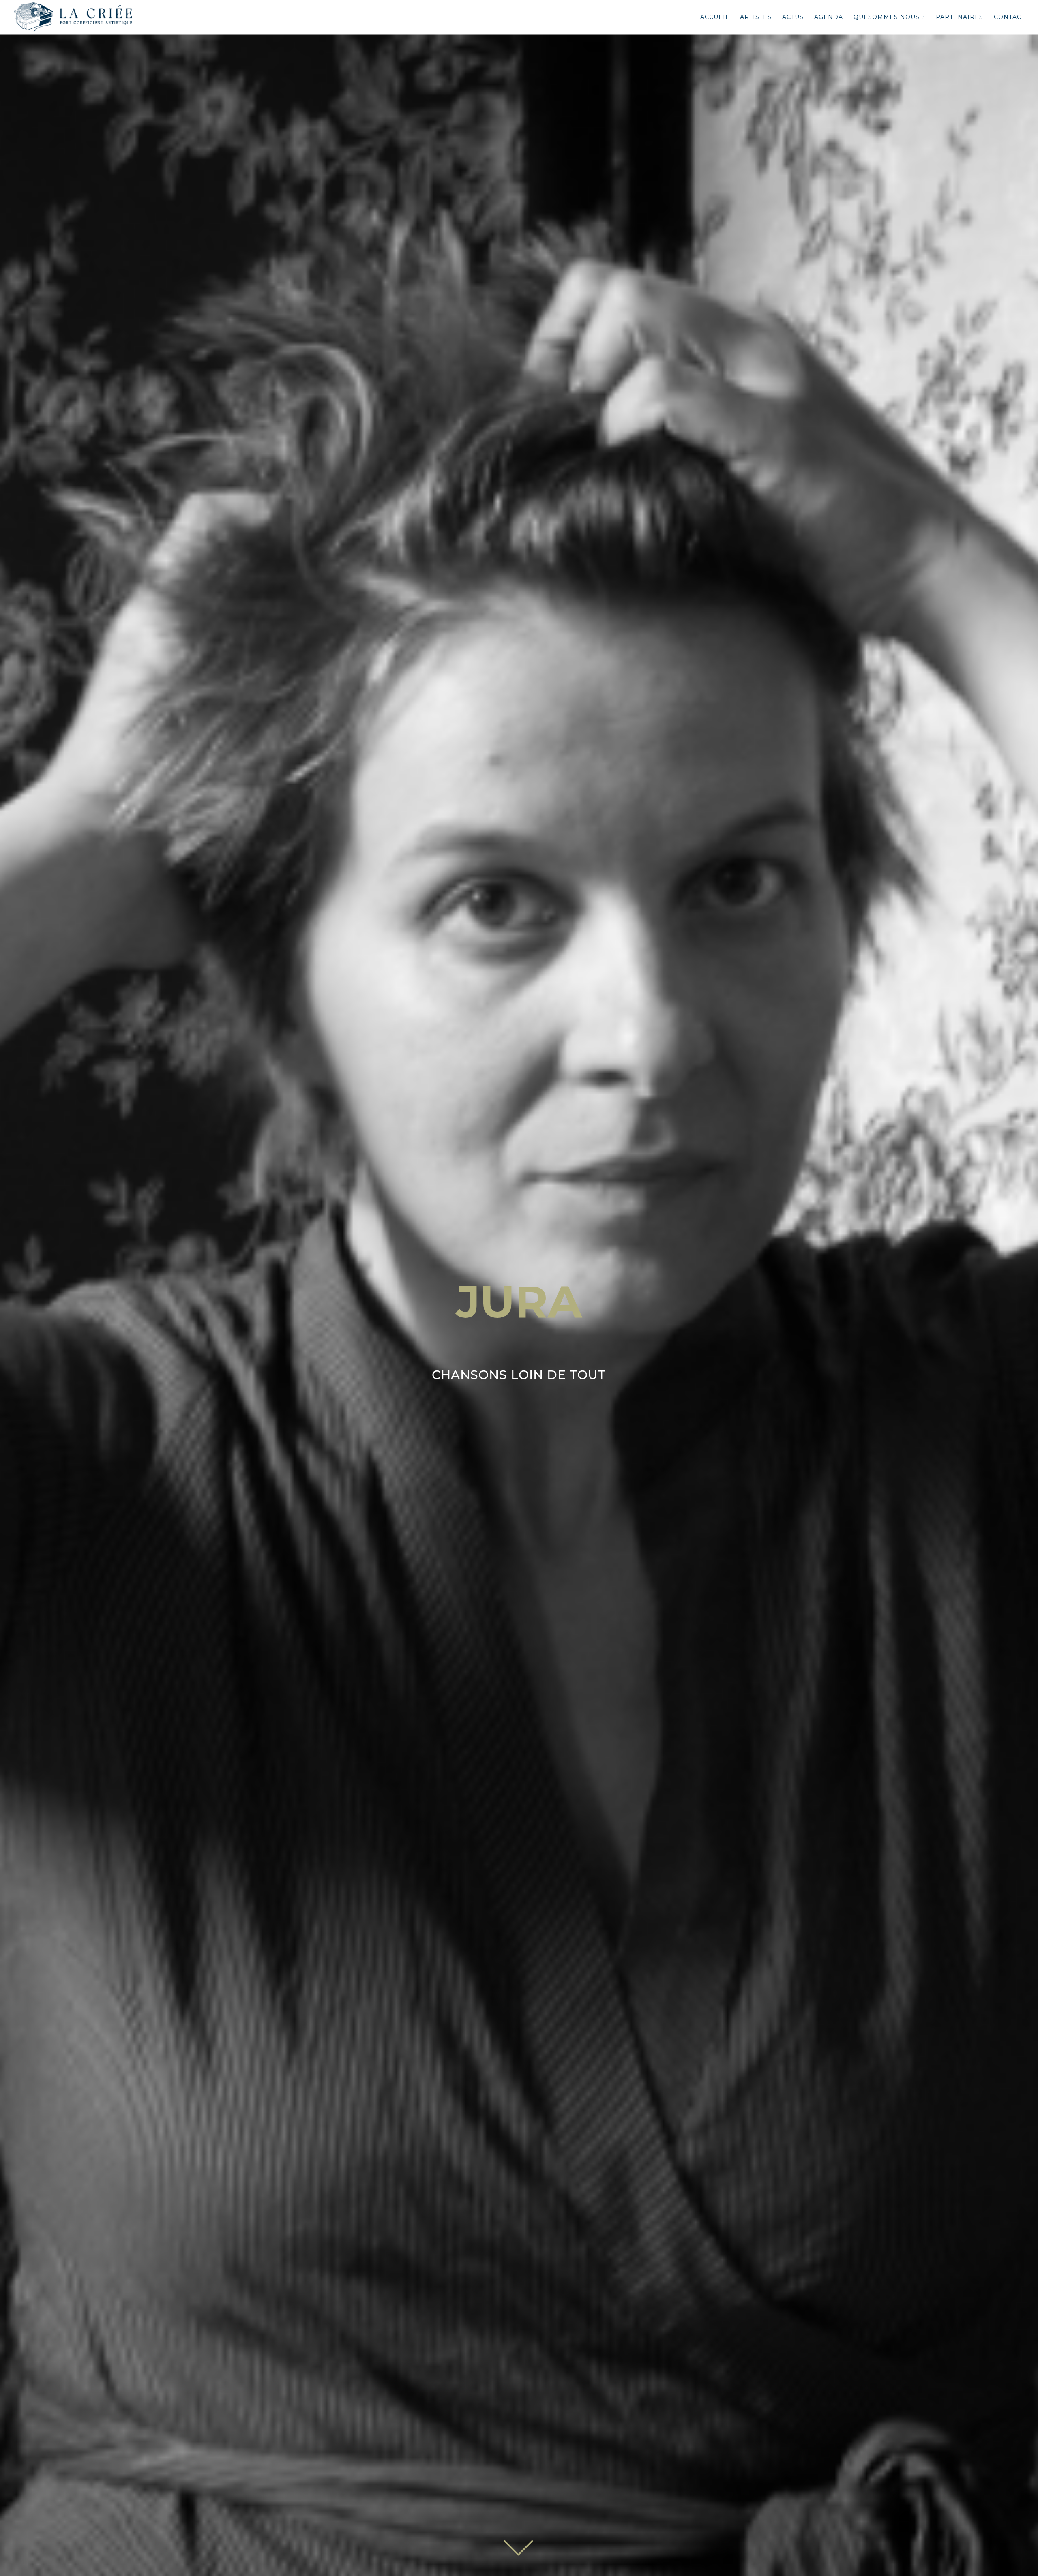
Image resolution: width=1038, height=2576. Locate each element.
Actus (793, 17)
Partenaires (960, 17)
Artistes (756, 17)
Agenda (829, 17)
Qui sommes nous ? (889, 17)
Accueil (715, 17)
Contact (1009, 17)
